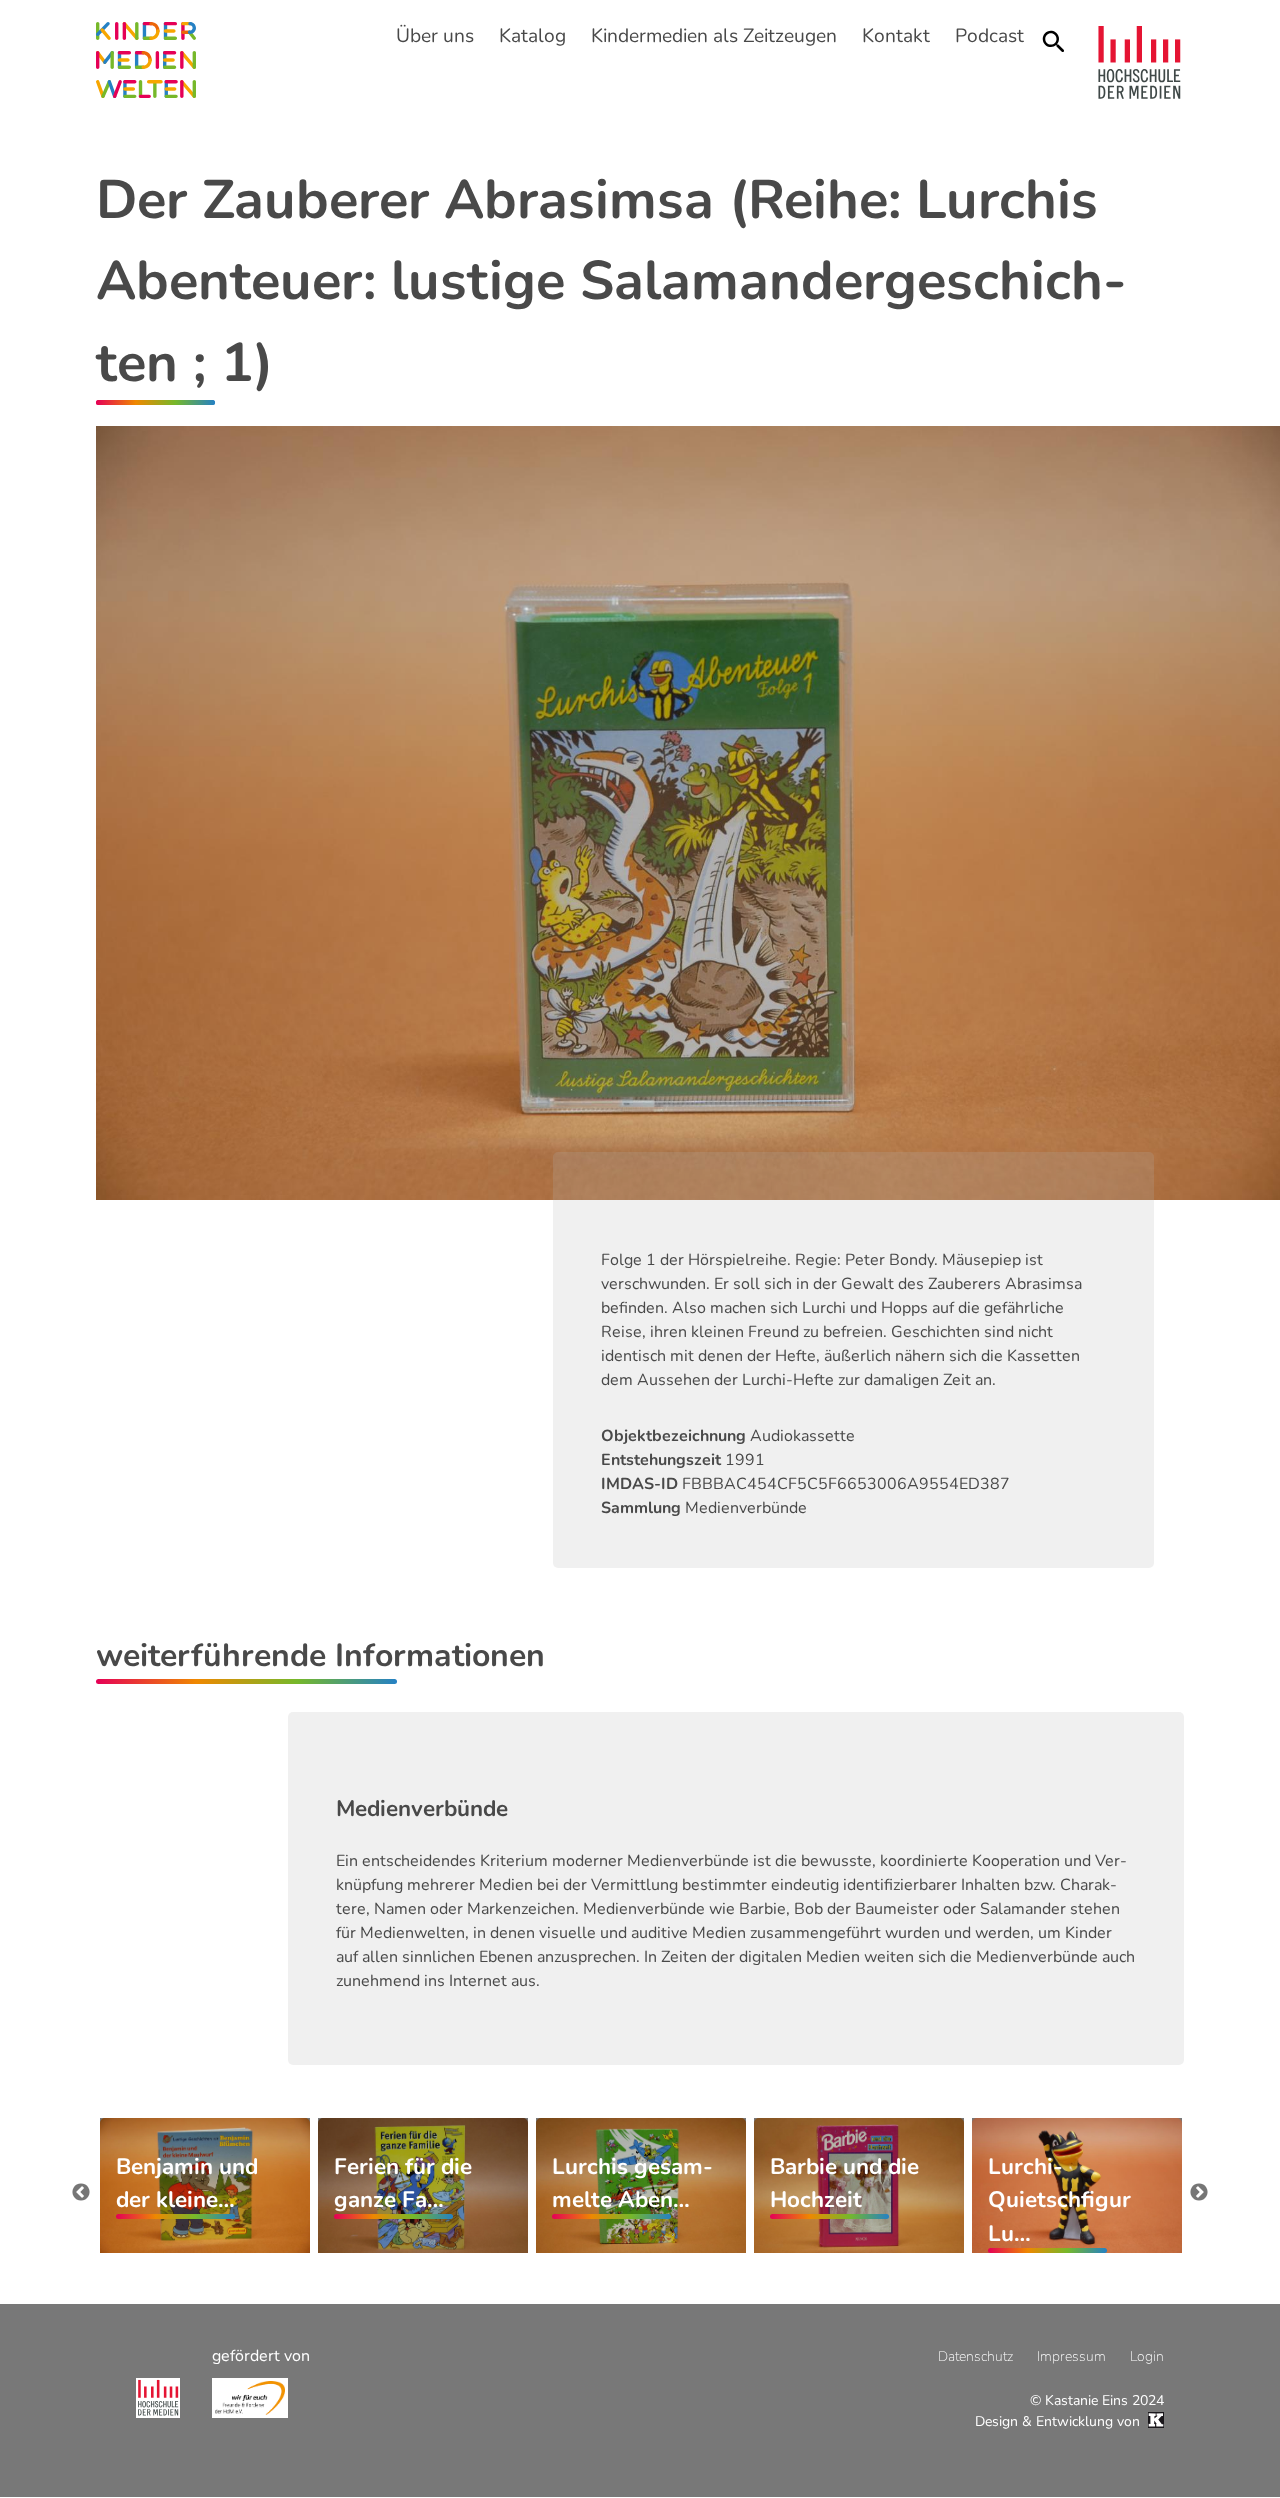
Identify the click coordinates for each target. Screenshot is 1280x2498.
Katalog (532, 36)
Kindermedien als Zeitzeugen (714, 36)
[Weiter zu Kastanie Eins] (1154, 2421)
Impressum (1071, 2356)
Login (1147, 2356)
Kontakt (896, 36)
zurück (81, 2193)
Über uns (435, 36)
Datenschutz (975, 2356)
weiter (1199, 2193)
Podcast (989, 36)
